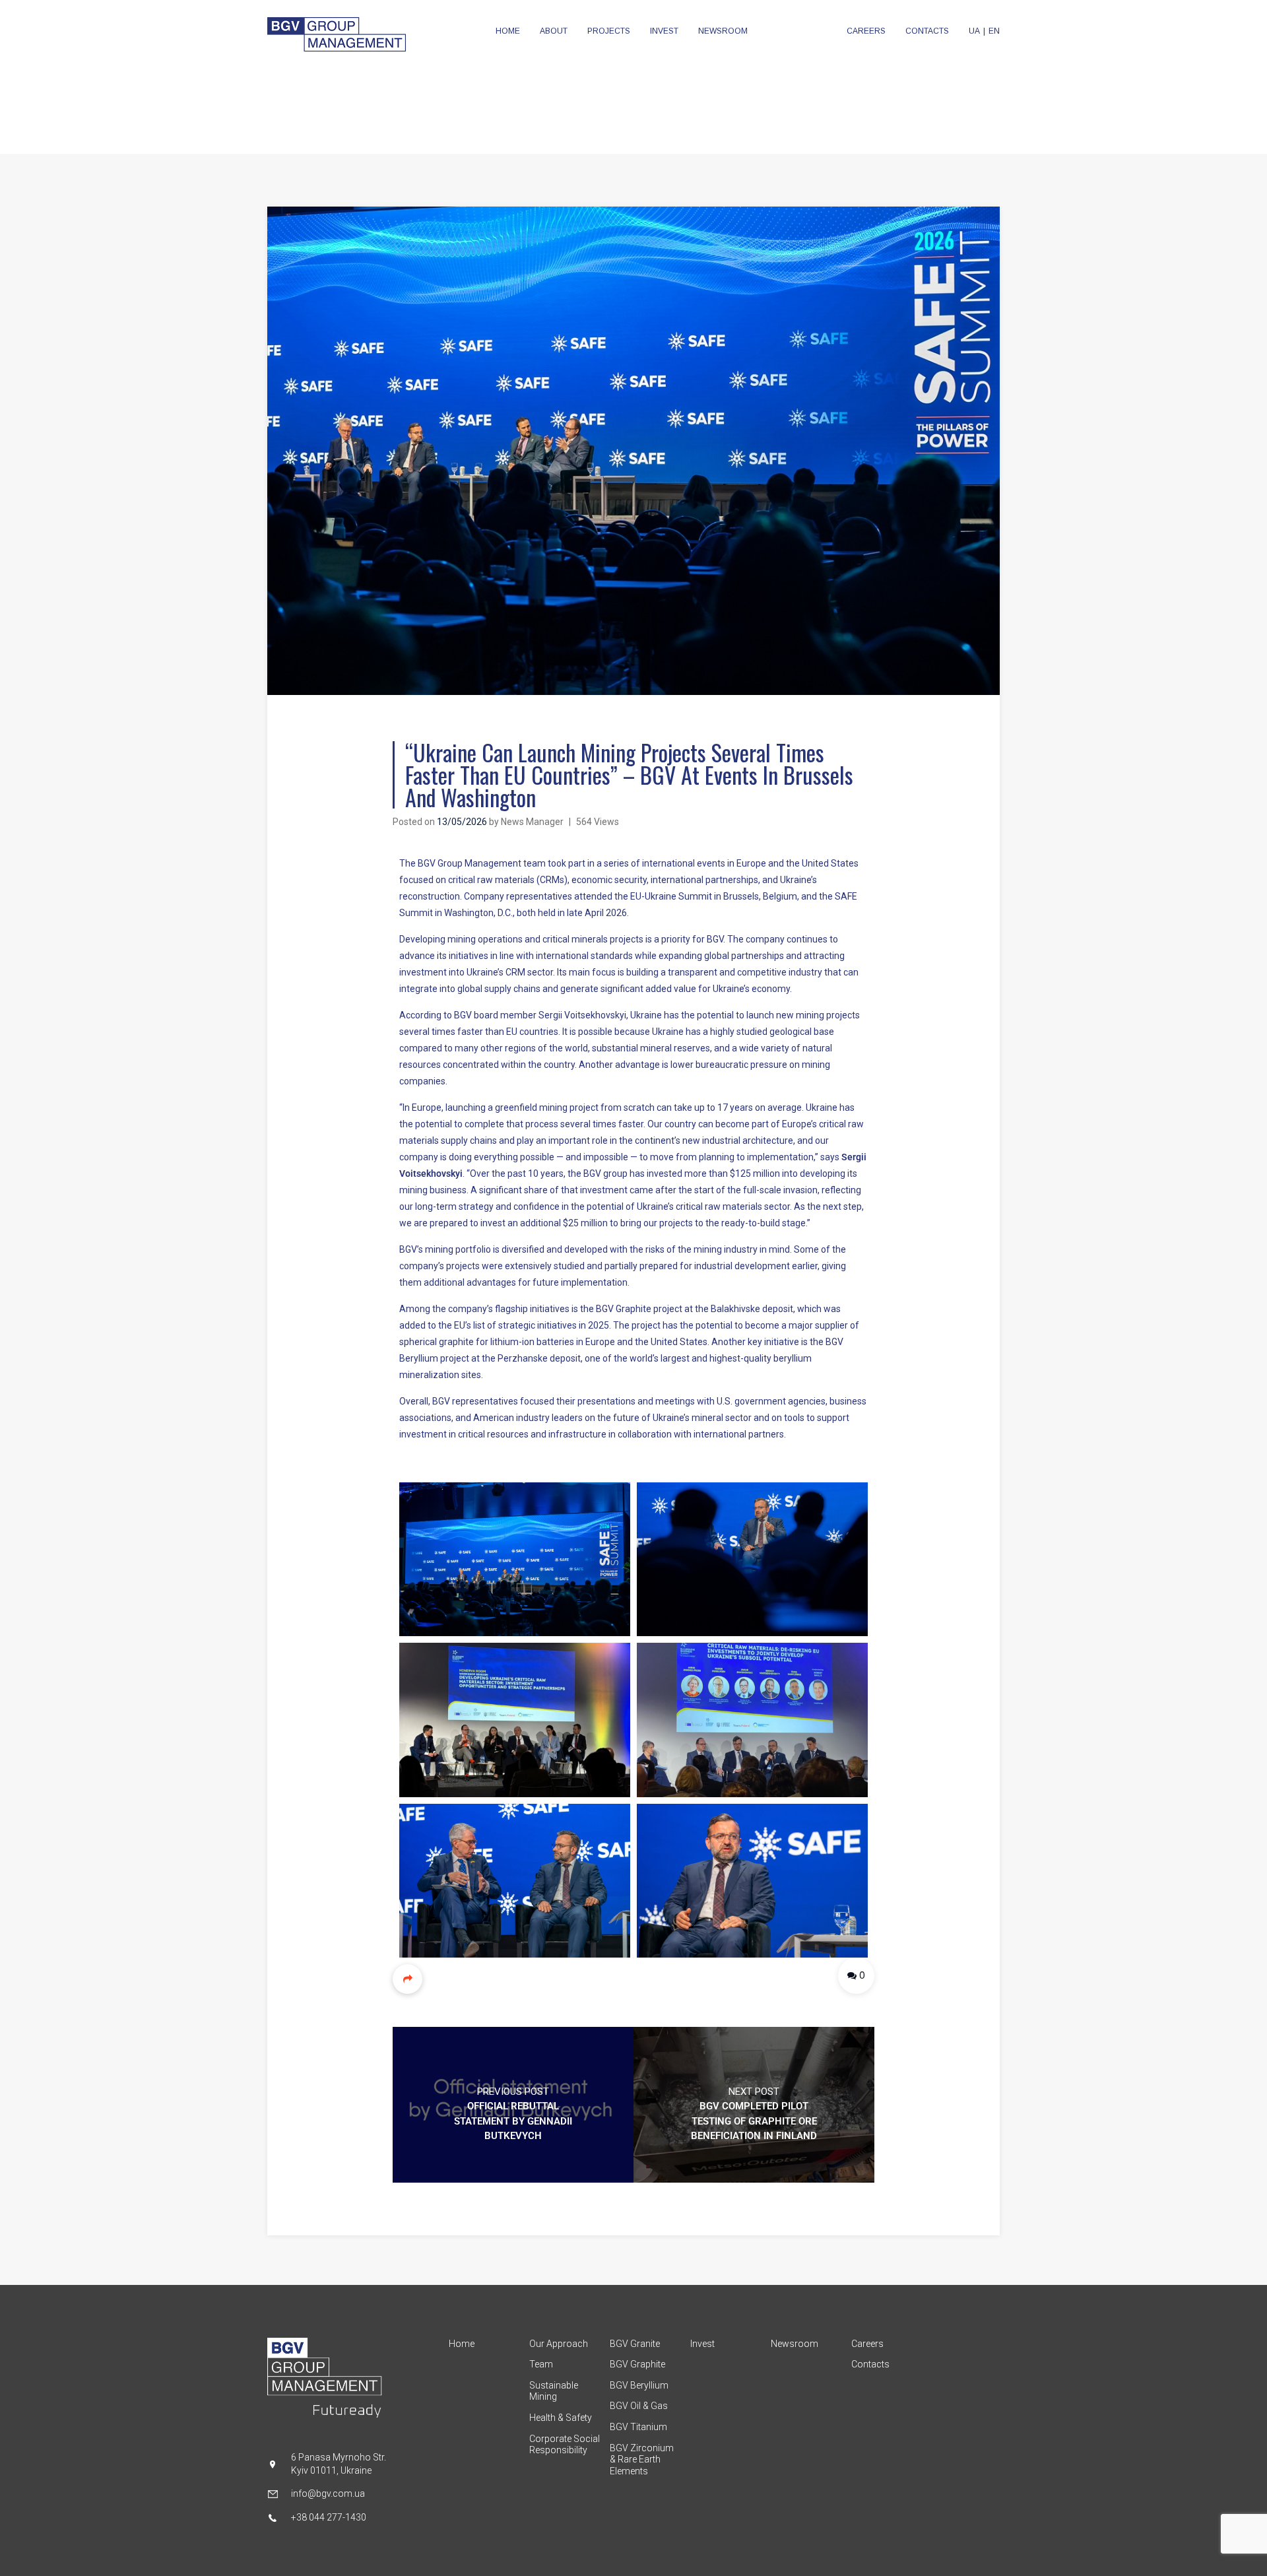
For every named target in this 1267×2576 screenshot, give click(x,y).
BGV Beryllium (639, 2385)
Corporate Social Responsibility (565, 2445)
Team (541, 2364)
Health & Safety (561, 2418)
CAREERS (866, 31)
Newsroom (795, 2344)
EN (994, 31)
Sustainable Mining (554, 2391)
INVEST (664, 31)
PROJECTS (609, 31)
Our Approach (559, 2344)
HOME (508, 31)
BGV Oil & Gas (639, 2406)
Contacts (870, 2364)
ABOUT (554, 31)
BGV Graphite (637, 2364)
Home (462, 2344)
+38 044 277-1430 (329, 2517)
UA (974, 31)
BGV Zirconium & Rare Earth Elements (642, 2460)
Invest (702, 2344)
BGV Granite (635, 2344)
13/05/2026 (462, 822)
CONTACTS (927, 31)
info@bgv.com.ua (328, 2493)
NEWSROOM (723, 31)
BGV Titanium (638, 2427)
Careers (867, 2344)
